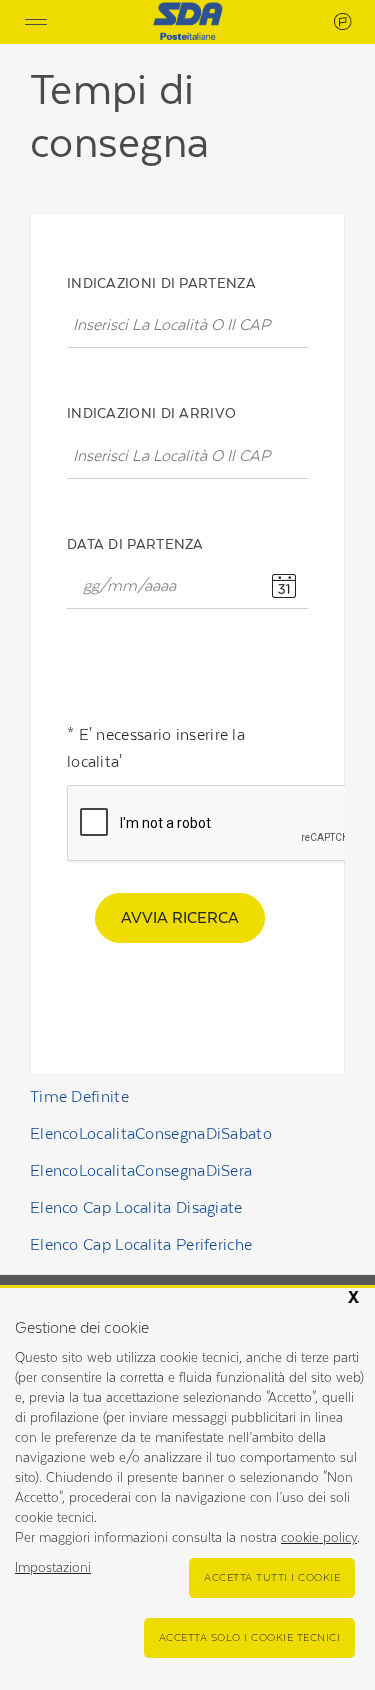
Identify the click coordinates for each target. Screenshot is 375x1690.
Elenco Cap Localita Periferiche (141, 1244)
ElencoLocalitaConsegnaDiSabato (151, 1133)
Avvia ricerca (180, 917)
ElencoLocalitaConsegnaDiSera (141, 1170)
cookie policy (319, 1537)
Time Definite (79, 1096)
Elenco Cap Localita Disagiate (136, 1207)
